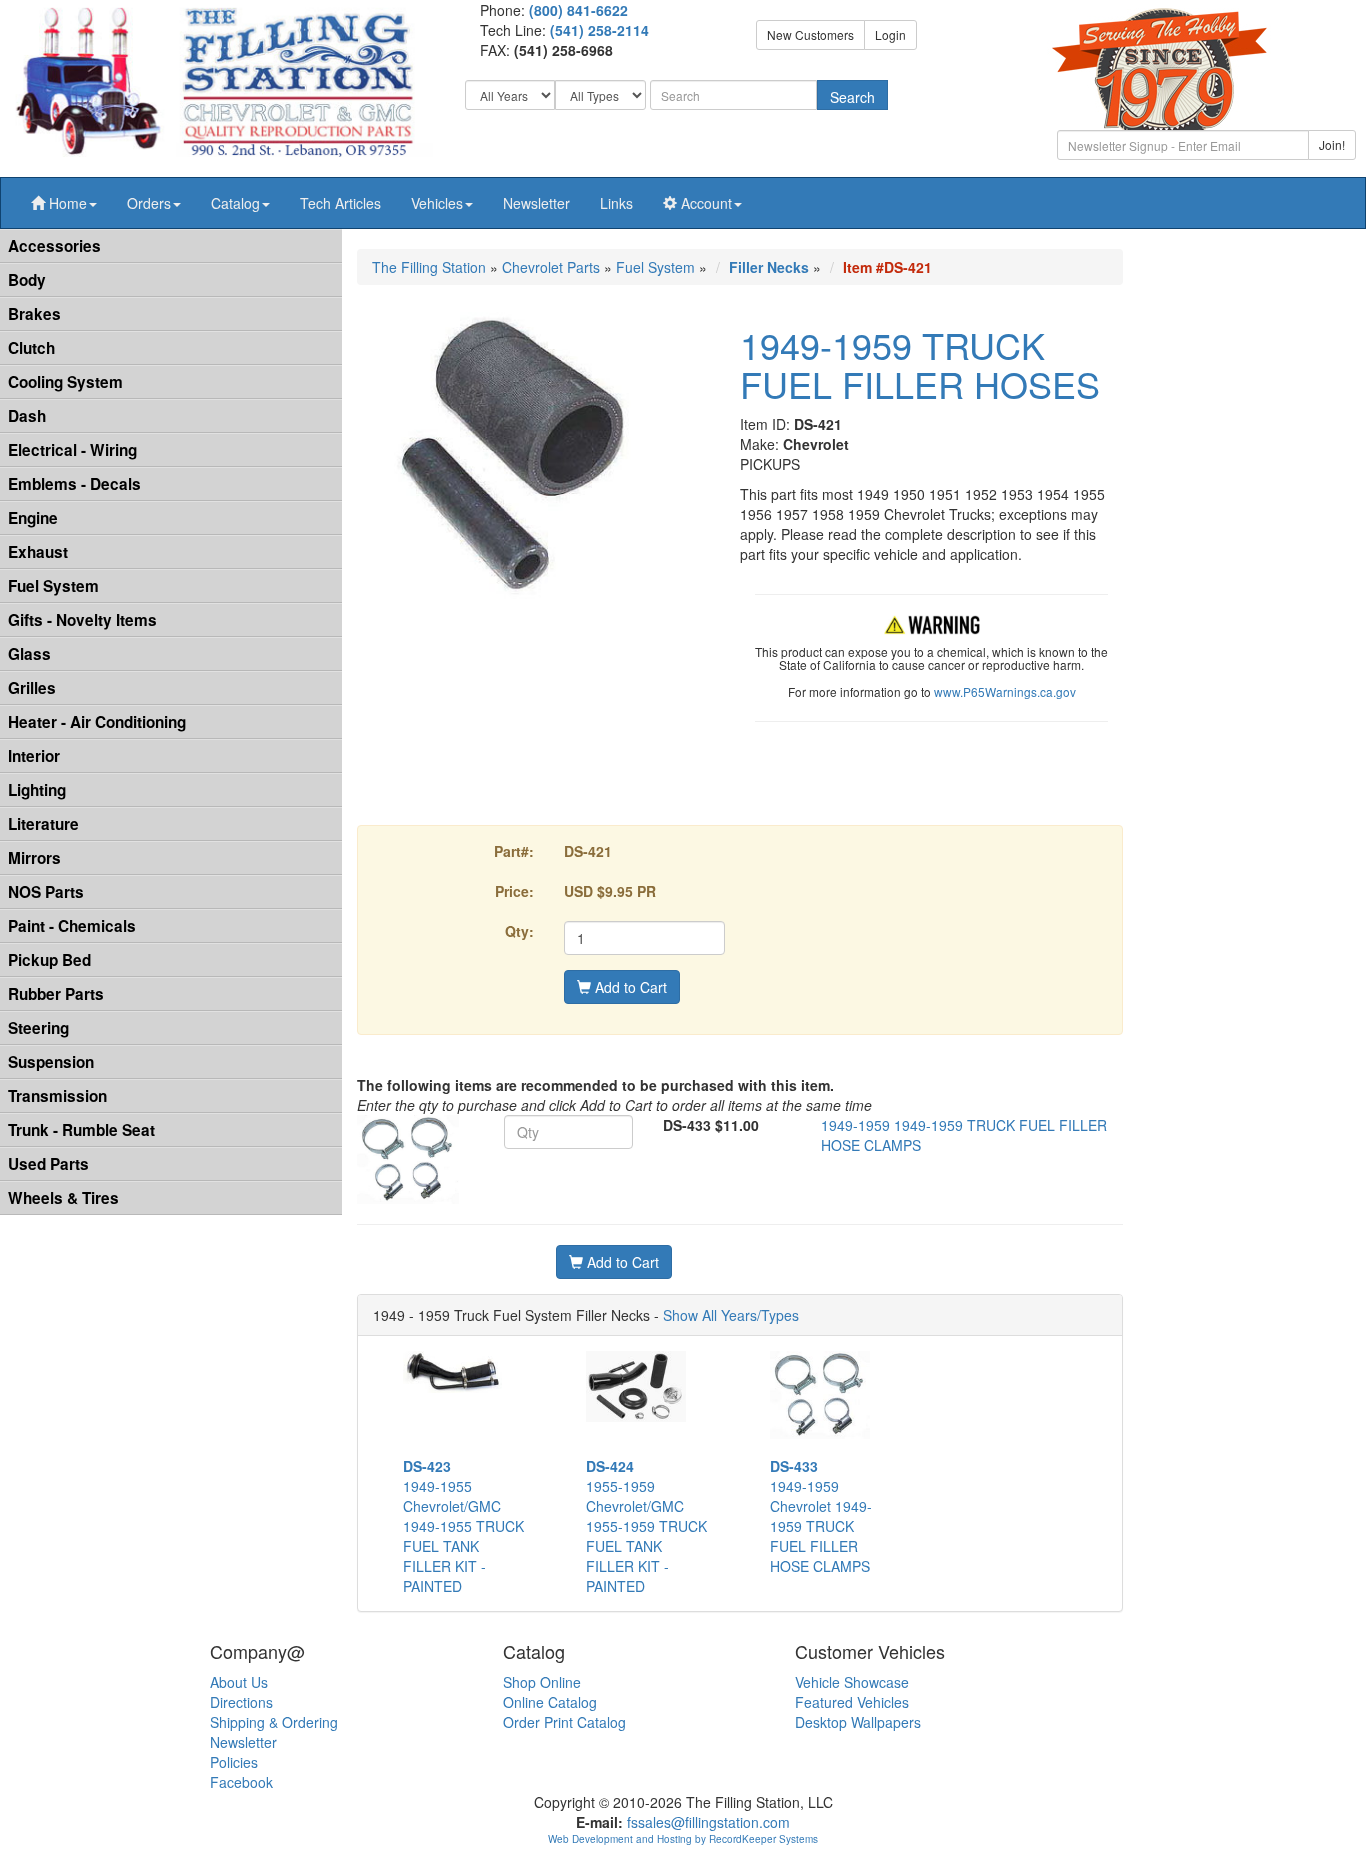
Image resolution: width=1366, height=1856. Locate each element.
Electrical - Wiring (72, 450)
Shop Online (542, 1682)
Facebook (241, 1782)
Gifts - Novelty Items (82, 620)
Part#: (514, 851)
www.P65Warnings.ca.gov (1005, 691)
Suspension (51, 1062)
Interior (34, 756)
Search (852, 97)
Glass (29, 654)
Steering (38, 1028)
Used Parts (48, 1164)
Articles (340, 203)
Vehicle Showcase (852, 1682)
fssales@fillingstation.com (708, 1822)
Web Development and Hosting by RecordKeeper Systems (683, 1839)
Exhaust (38, 552)
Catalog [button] (235, 203)
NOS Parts (46, 892)
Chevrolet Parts (551, 267)
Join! (1332, 144)
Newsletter (536, 203)
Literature (43, 824)
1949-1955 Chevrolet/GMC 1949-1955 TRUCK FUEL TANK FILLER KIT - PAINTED (463, 1526)
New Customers (810, 34)
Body (27, 280)
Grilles (32, 688)
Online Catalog (550, 1702)
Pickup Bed (49, 960)
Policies (234, 1762)
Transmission (57, 1096)
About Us (239, 1682)
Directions (241, 1702)
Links (616, 203)
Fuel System (53, 586)
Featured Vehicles (852, 1702)
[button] (64, 203)
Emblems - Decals (74, 484)
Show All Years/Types (731, 1315)
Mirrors (34, 858)
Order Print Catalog (564, 1722)
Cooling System (65, 382)
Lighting (37, 790)
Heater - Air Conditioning (97, 722)
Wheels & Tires (63, 1198)
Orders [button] (149, 203)
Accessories (54, 246)
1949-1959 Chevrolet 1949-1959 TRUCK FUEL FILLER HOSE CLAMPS (821, 1516)
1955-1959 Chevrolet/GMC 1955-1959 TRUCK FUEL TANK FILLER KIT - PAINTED (646, 1526)
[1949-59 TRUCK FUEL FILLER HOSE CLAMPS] (408, 1160)
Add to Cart (629, 987)
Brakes (34, 314)
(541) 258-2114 (599, 30)
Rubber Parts (56, 994)
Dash (27, 416)
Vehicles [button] (437, 203)
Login (890, 34)
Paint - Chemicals (72, 926)
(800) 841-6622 (578, 10)
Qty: (519, 931)
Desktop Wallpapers (858, 1722)
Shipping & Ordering (274, 1722)
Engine (33, 518)
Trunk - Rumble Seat (81, 1130)
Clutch (31, 348)
